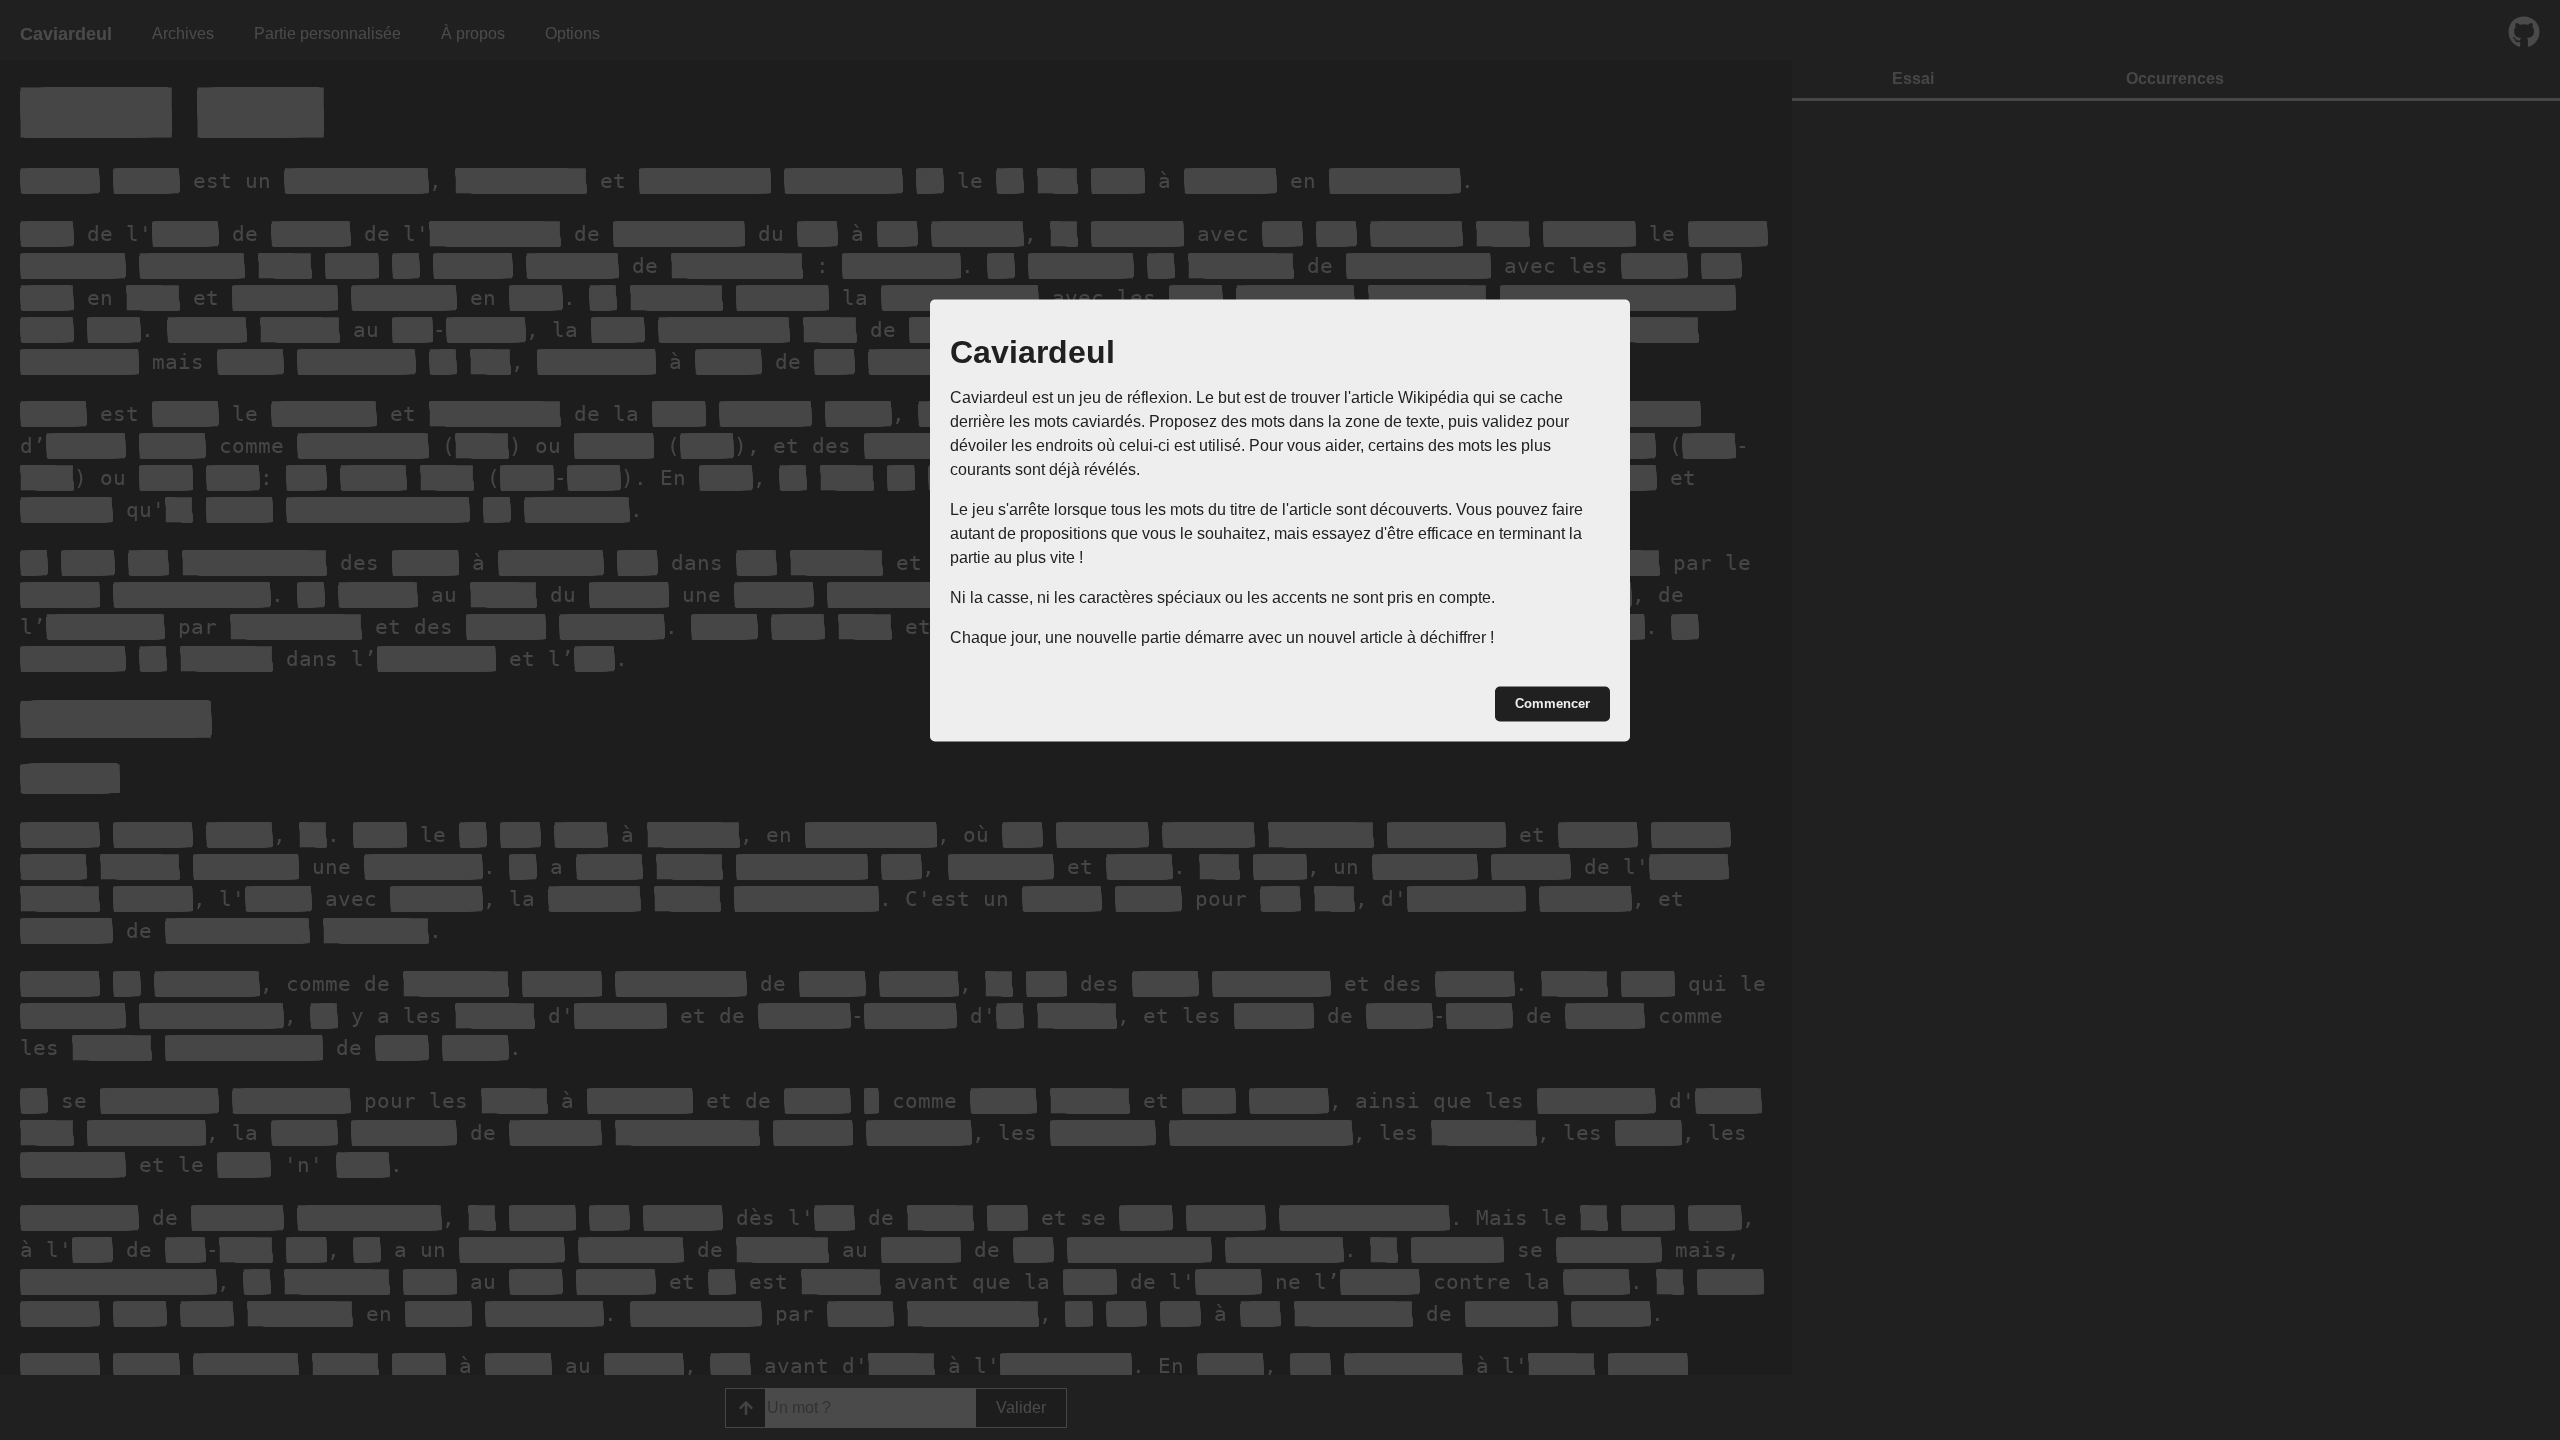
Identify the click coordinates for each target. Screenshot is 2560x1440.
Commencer (1552, 703)
